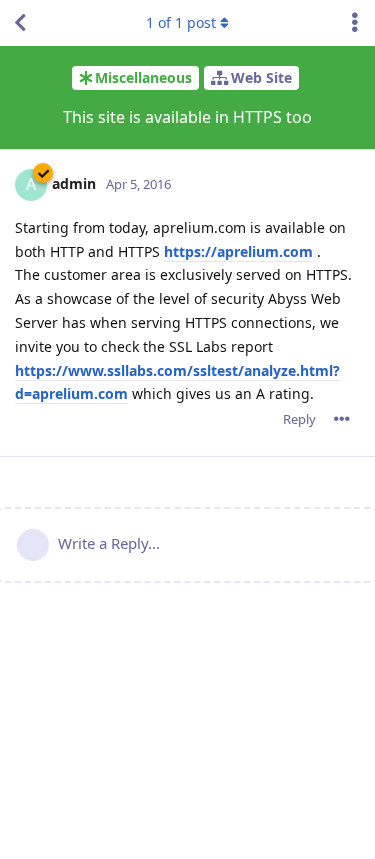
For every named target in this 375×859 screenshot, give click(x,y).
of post (181, 22)
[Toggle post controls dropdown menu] (342, 419)
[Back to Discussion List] (20, 23)
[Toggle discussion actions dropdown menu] (355, 23)
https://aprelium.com (238, 251)
